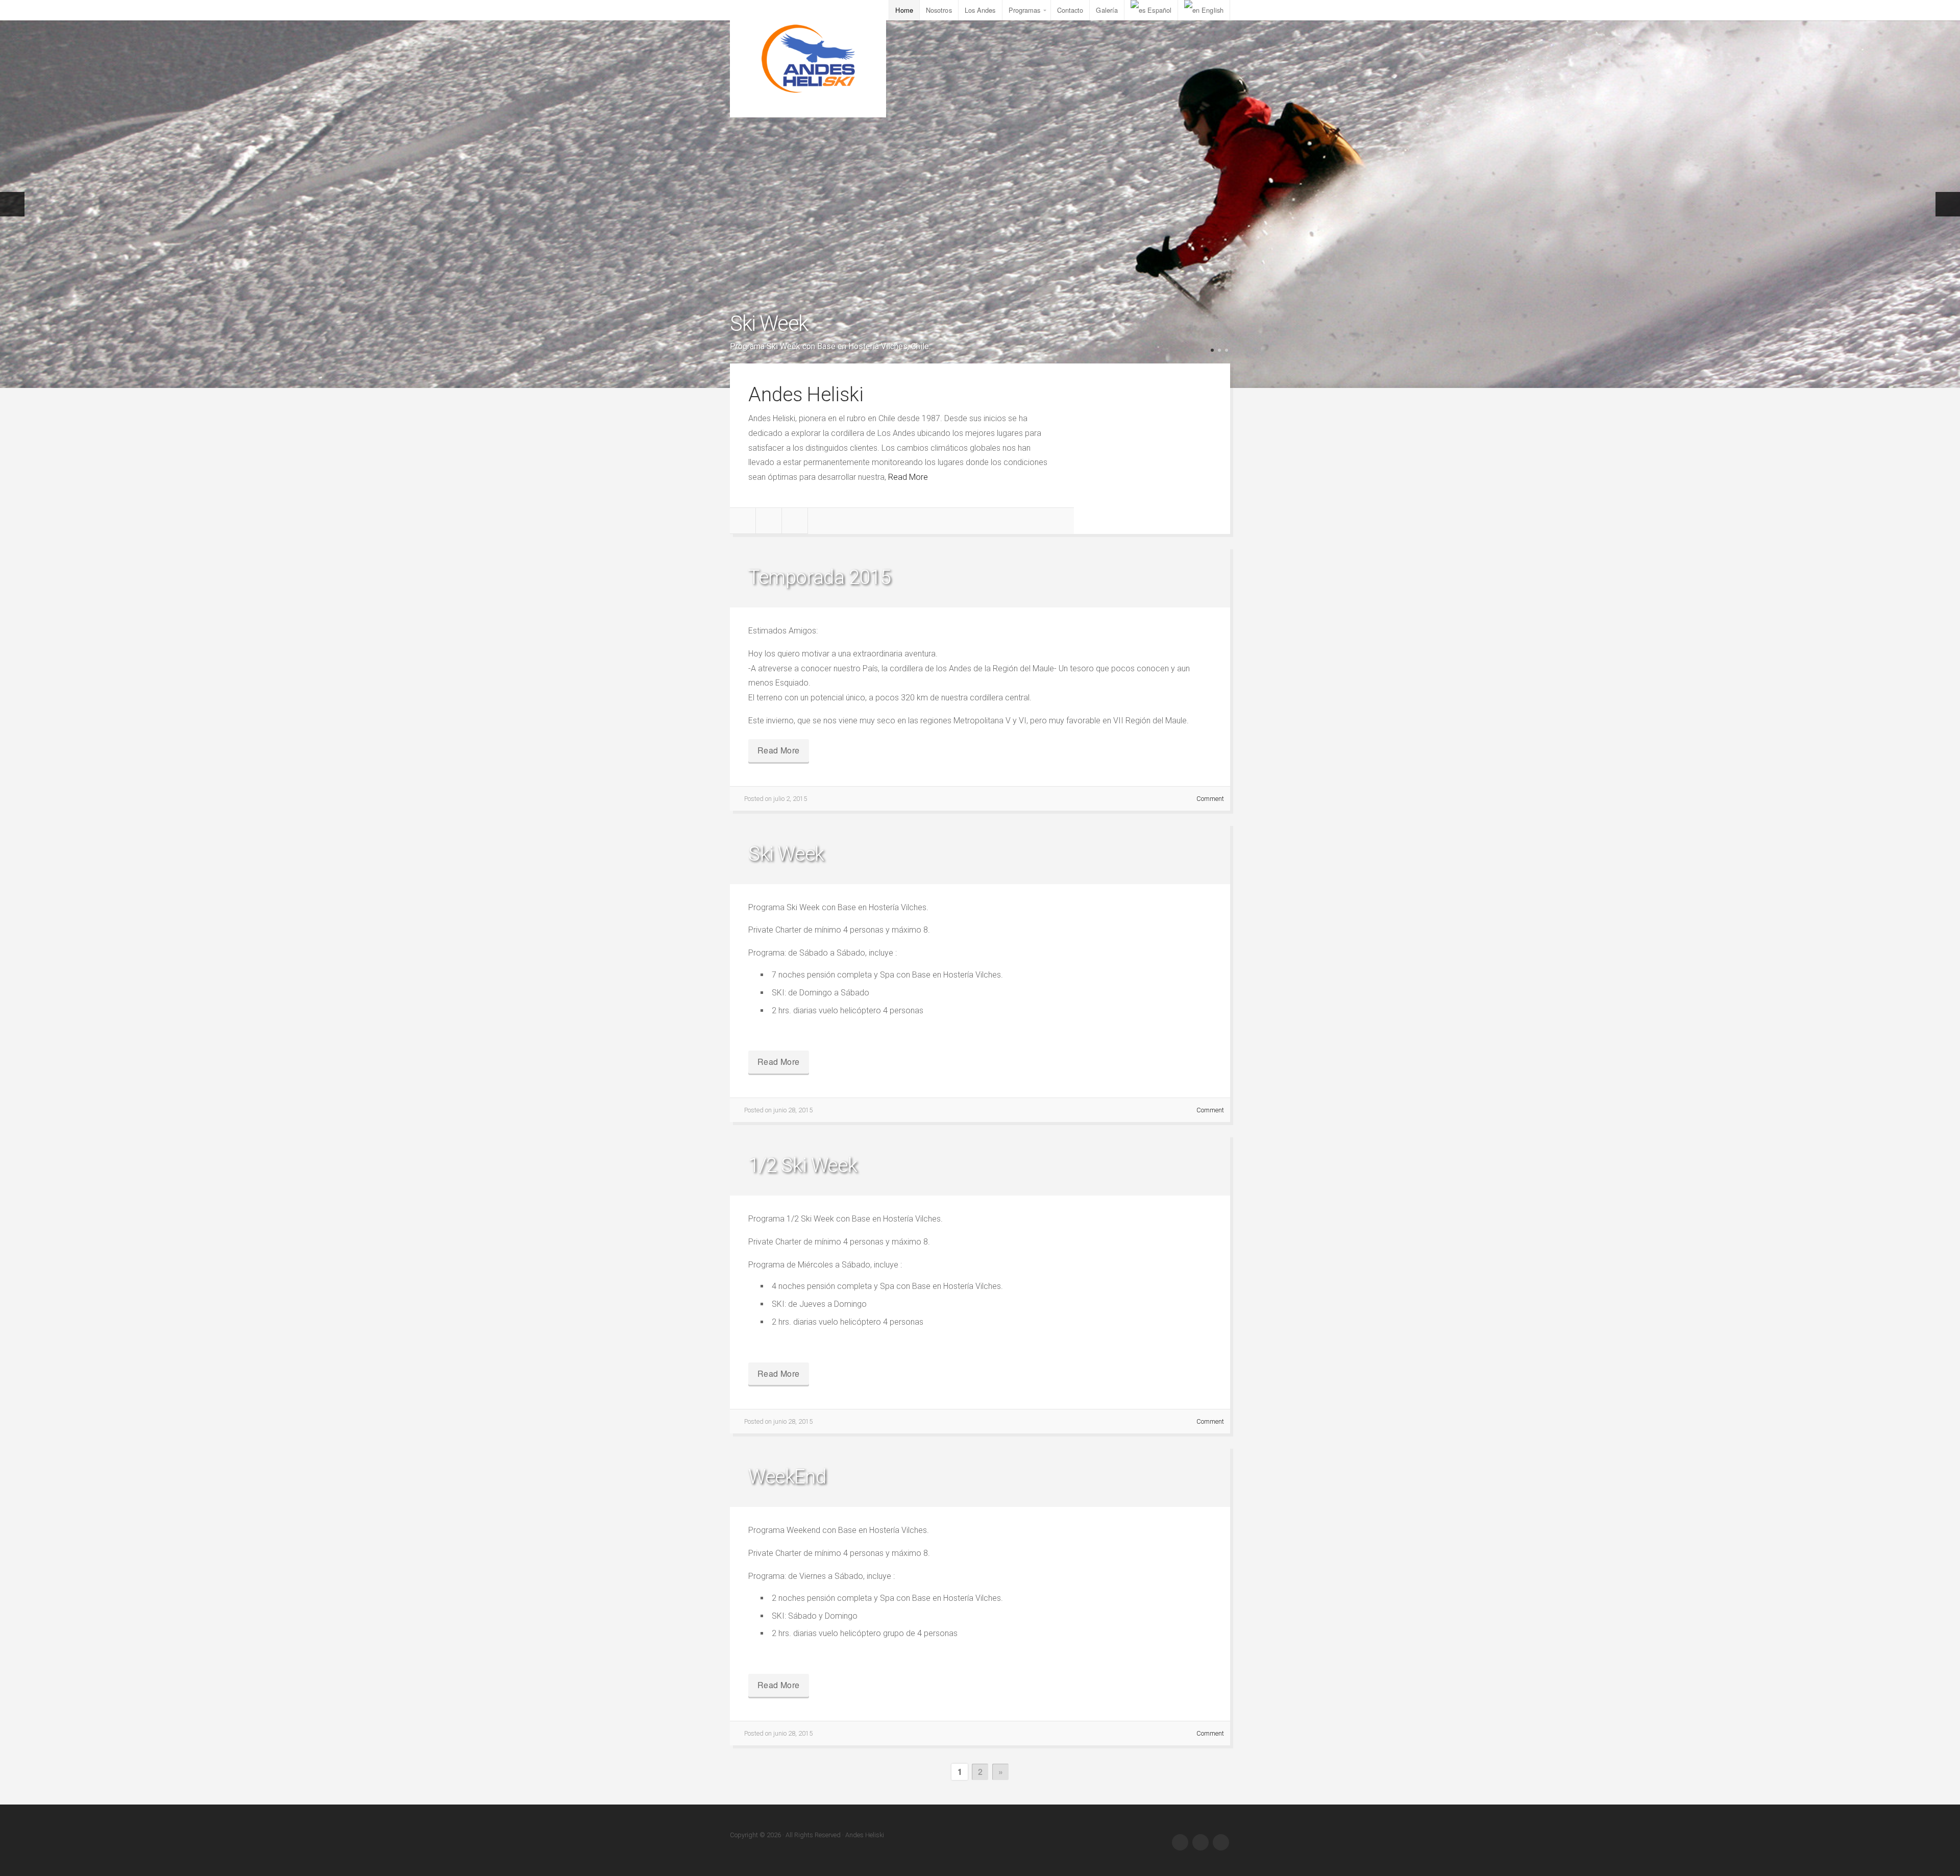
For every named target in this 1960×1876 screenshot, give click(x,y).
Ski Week (769, 323)
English (1212, 10)
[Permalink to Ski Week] (980, 204)
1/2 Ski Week (803, 1165)
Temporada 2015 (819, 577)
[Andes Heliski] (808, 59)
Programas (1025, 10)
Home (904, 10)
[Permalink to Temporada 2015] (980, 547)
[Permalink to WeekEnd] (980, 1447)
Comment (1210, 799)
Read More (908, 477)
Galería (1107, 10)
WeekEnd (787, 1477)
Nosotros (939, 10)
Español (1159, 10)
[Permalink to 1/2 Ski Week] (980, 1136)
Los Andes (980, 10)
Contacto (1070, 10)
